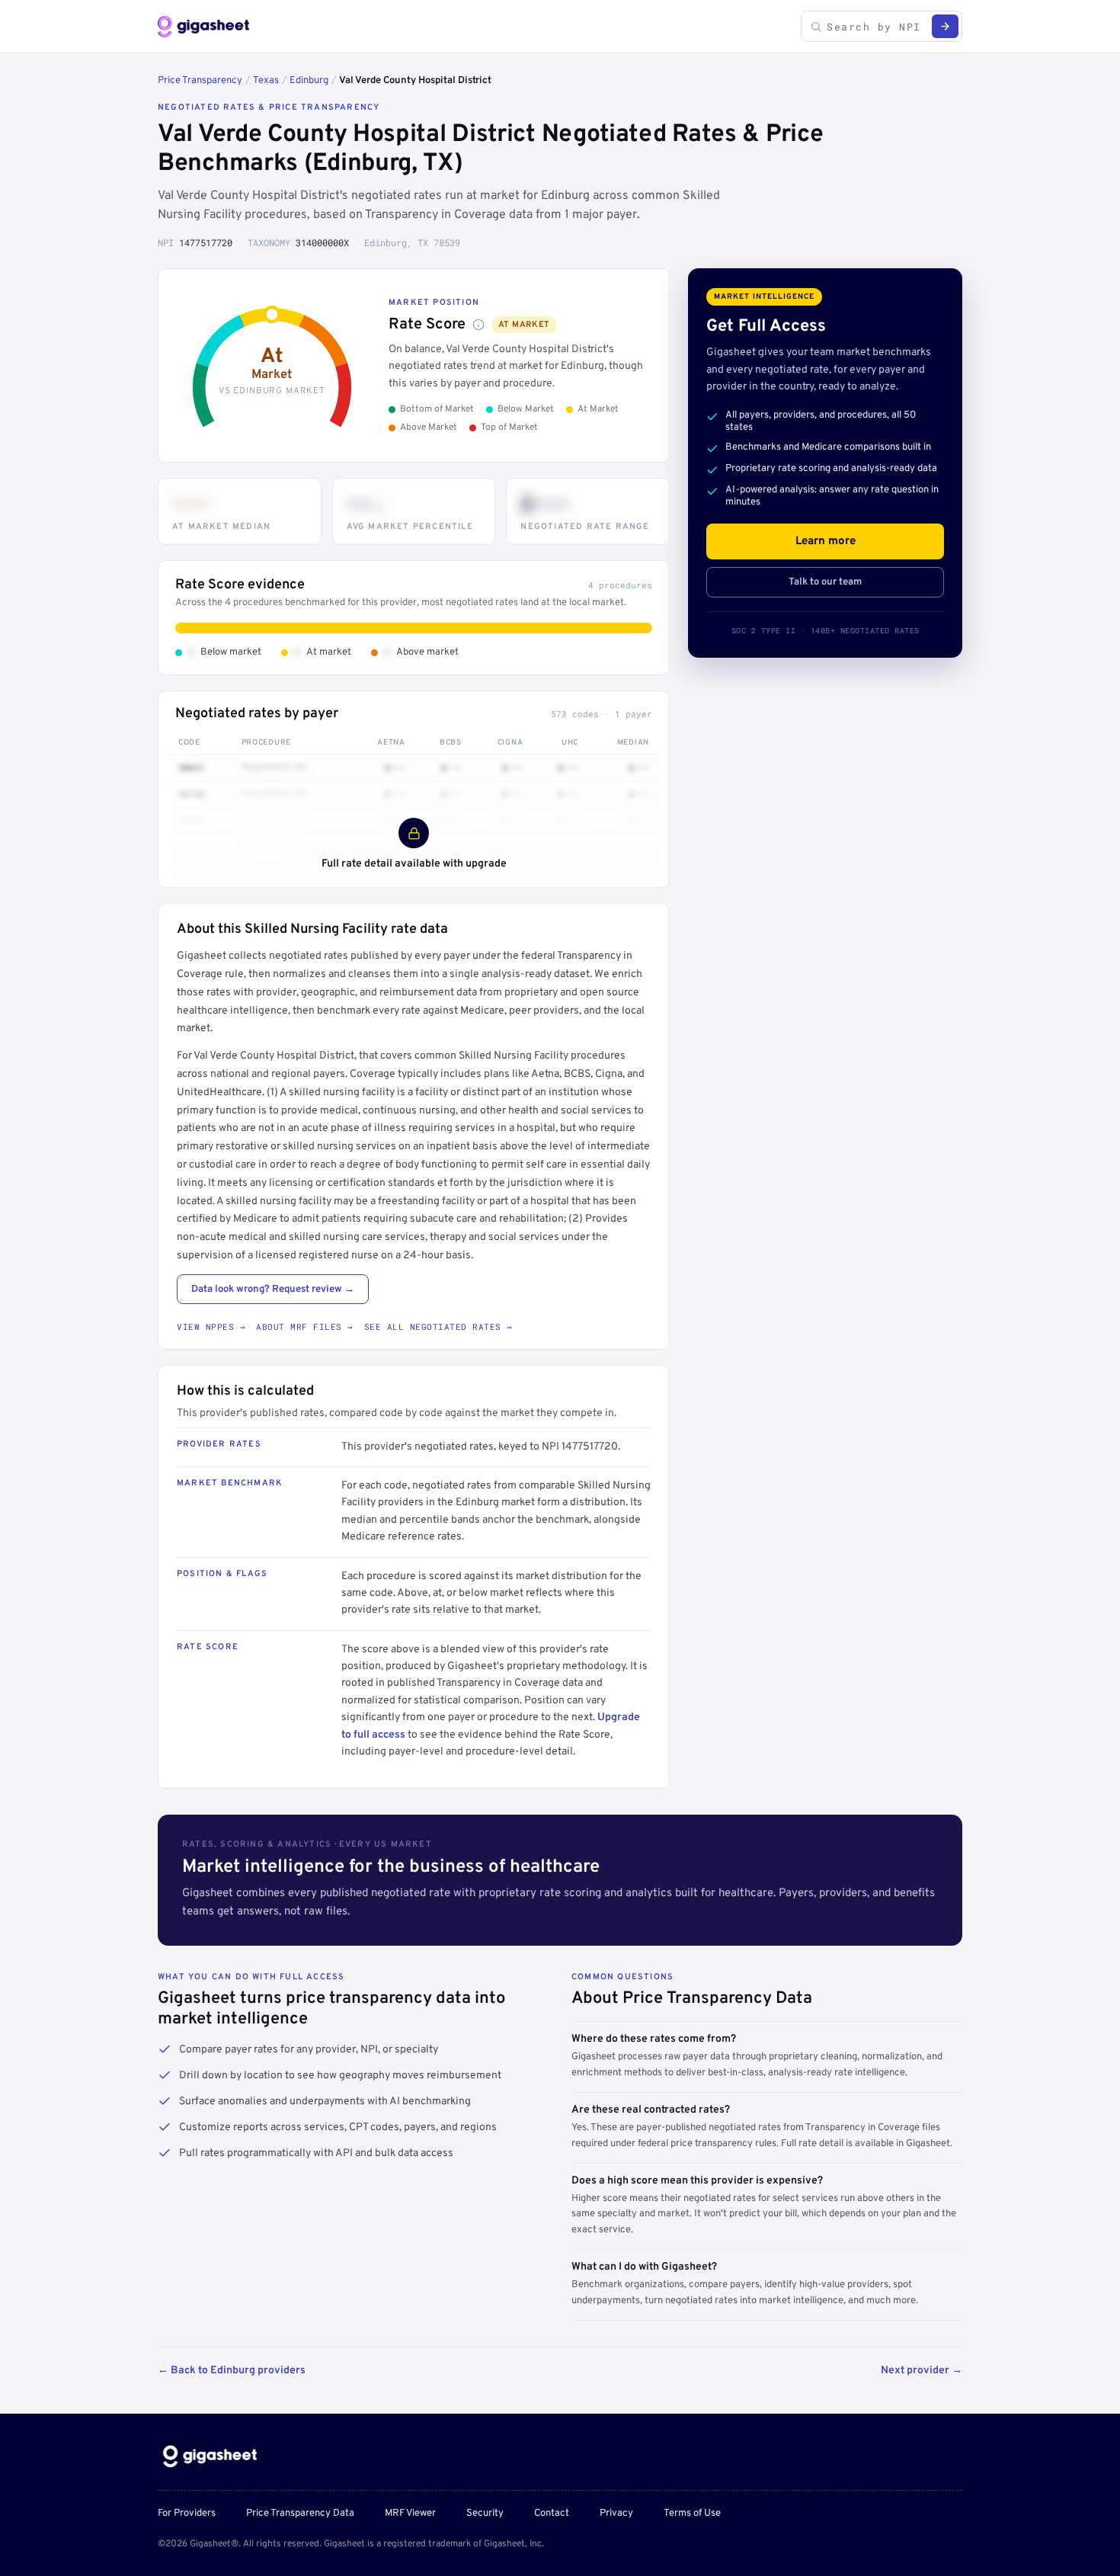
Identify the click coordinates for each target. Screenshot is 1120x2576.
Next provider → (922, 2371)
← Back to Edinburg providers (232, 2371)
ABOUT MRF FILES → (305, 1326)
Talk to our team (825, 582)
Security (485, 2514)
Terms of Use (692, 2514)
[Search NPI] (945, 26)
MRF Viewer (410, 2514)
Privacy (616, 2514)
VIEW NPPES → (211, 1326)
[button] (478, 325)
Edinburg (309, 81)
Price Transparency (200, 81)
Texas (266, 81)
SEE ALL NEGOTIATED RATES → (438, 1326)
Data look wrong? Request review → (273, 1290)
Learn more (826, 541)
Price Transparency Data (300, 2514)
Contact (552, 2514)
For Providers (187, 2514)
